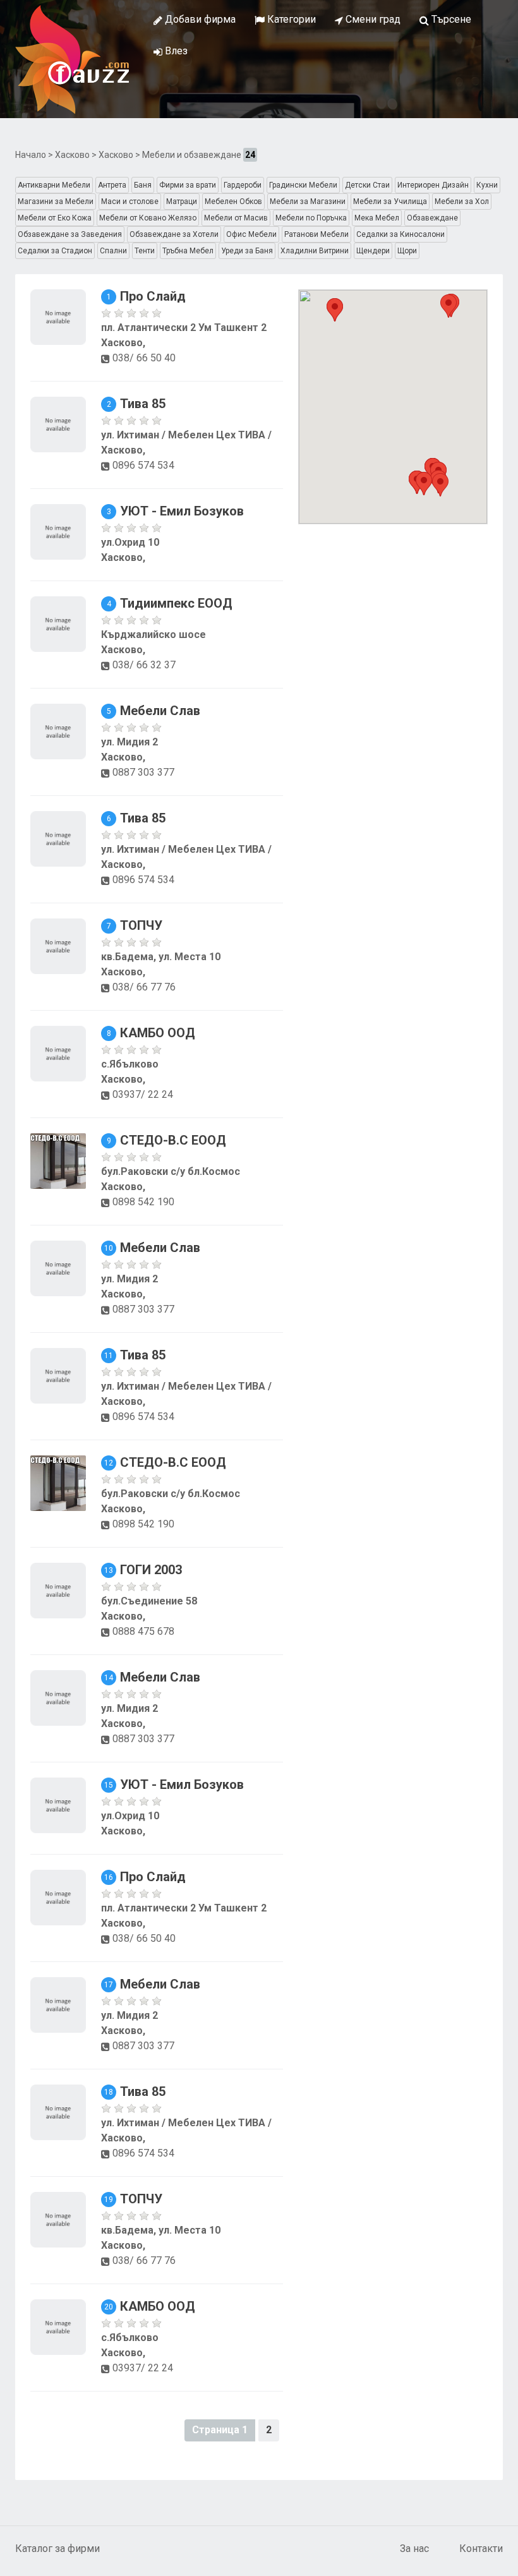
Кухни (487, 185)
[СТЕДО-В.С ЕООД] (58, 1160)
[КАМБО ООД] (58, 1053)
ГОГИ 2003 (151, 1570)
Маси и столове (130, 202)
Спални (113, 251)
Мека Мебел (377, 218)
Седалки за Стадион (55, 251)
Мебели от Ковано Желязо (148, 218)
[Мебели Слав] (58, 731)
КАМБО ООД (158, 1033)
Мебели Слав (160, 711)
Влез (175, 51)
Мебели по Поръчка (311, 218)
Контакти (481, 2549)
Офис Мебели (251, 234)
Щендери (373, 251)
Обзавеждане (432, 218)
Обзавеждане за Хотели (174, 234)
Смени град (372, 19)
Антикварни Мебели (54, 185)
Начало (31, 155)
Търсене (450, 19)
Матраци (182, 202)
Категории (290, 19)
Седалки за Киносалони (401, 234)
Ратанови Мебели (316, 234)
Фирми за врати (188, 185)
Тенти (145, 251)
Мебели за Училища (390, 202)
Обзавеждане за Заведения (70, 234)
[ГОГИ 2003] (58, 1590)
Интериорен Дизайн (433, 185)
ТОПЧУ (141, 925)
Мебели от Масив (236, 218)
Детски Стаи (367, 185)
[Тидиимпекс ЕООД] (58, 623)
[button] (440, 485)
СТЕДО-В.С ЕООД (173, 1140)
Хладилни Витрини (315, 251)
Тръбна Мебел (188, 251)
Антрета (112, 185)
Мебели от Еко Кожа (55, 218)
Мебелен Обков (233, 202)
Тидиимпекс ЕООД (176, 603)
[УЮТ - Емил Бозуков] (58, 531)
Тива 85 (143, 404)
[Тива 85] (58, 424)
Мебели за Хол (462, 202)
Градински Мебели (303, 185)
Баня (143, 185)
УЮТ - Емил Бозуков (182, 511)
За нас (414, 2549)
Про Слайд (153, 296)
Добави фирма (199, 19)
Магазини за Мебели (56, 202)
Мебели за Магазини (308, 202)
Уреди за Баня (247, 251)
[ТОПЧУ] (58, 945)
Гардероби (243, 185)
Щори (407, 251)
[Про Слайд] (58, 316)
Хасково (72, 155)
